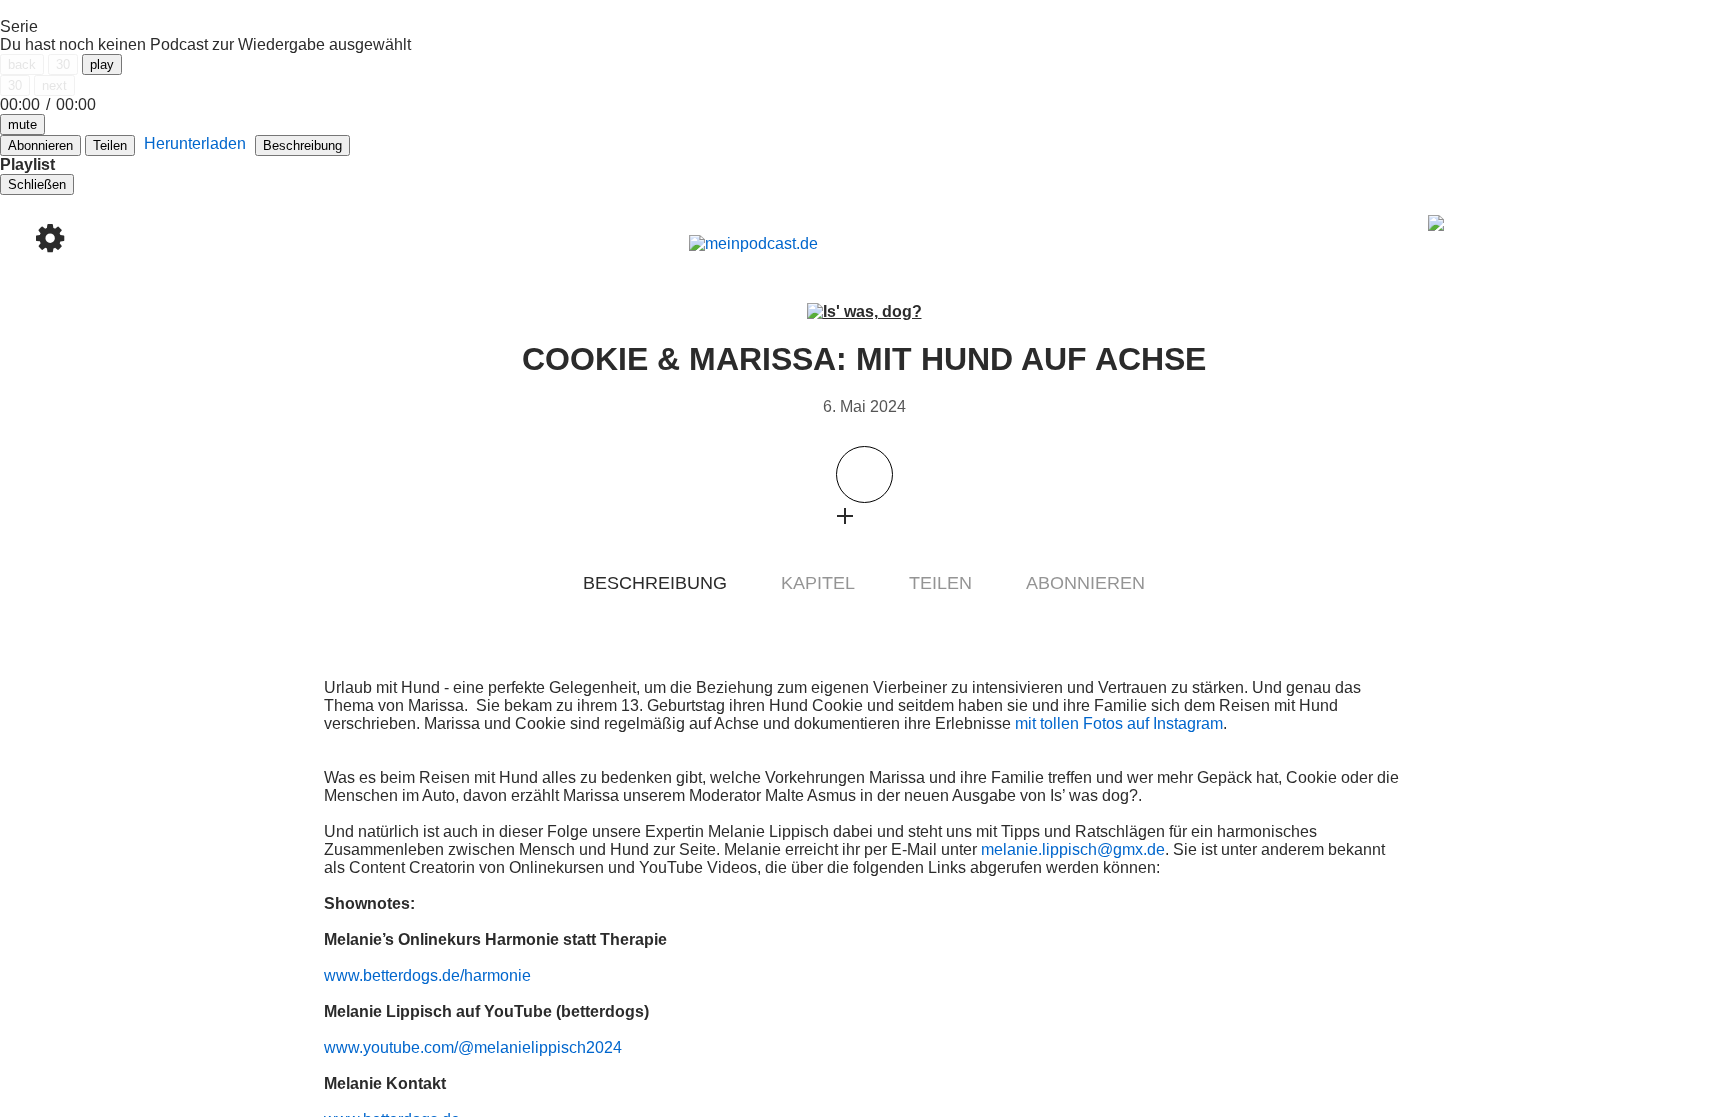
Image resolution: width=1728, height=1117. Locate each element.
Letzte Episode (339, 551)
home (50, 84)
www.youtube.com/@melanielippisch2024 (473, 1047)
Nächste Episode (1389, 551)
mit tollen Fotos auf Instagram (1119, 723)
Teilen (110, 145)
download (883, 515)
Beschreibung (302, 145)
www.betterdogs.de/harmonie (427, 975)
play (102, 64)
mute (22, 124)
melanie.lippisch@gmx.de (1073, 849)
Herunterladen (195, 143)
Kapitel (818, 583)
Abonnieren (1085, 583)
